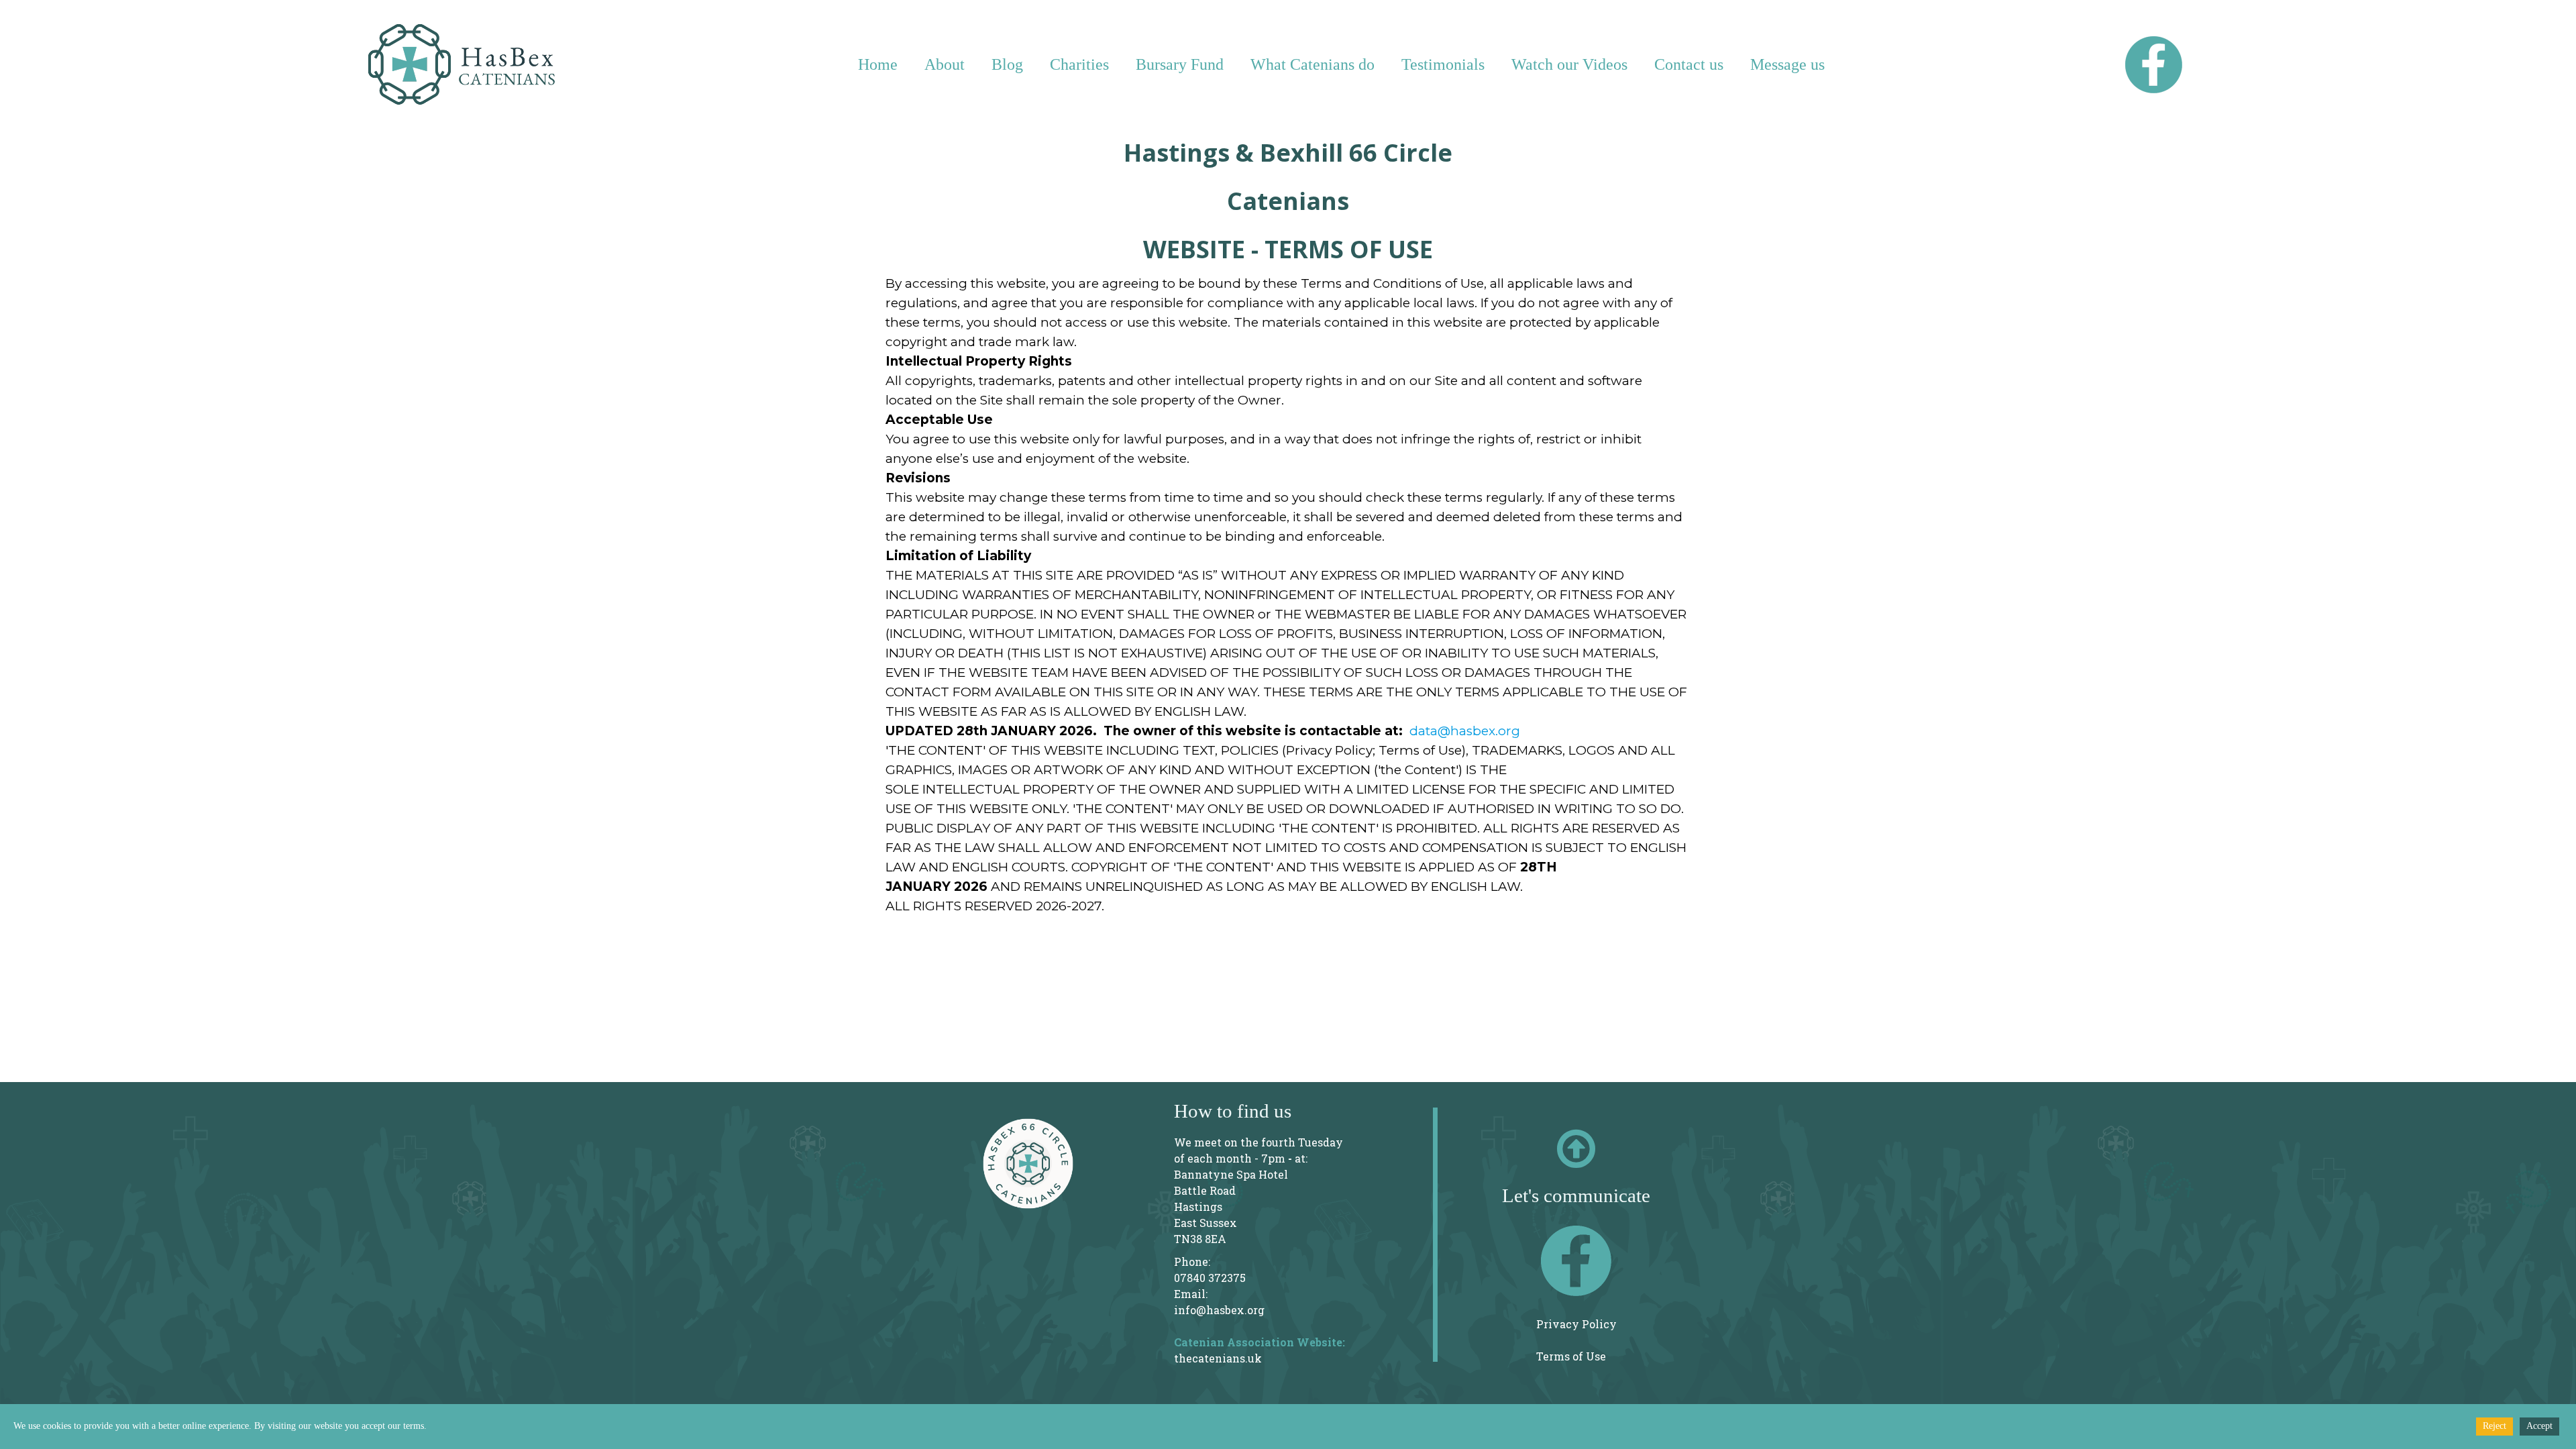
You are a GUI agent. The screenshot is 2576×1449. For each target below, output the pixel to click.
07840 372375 (1210, 1278)
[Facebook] (1576, 1261)
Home (878, 64)
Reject (2494, 1426)
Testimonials (1443, 64)
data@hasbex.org (1465, 731)
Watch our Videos (1569, 64)
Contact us (1689, 64)
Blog (1007, 64)
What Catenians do (1312, 64)
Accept (2539, 1426)
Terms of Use (1571, 1356)
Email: (1191, 1294)
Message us (1787, 64)
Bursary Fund (1180, 64)
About (945, 64)
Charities (1079, 64)
